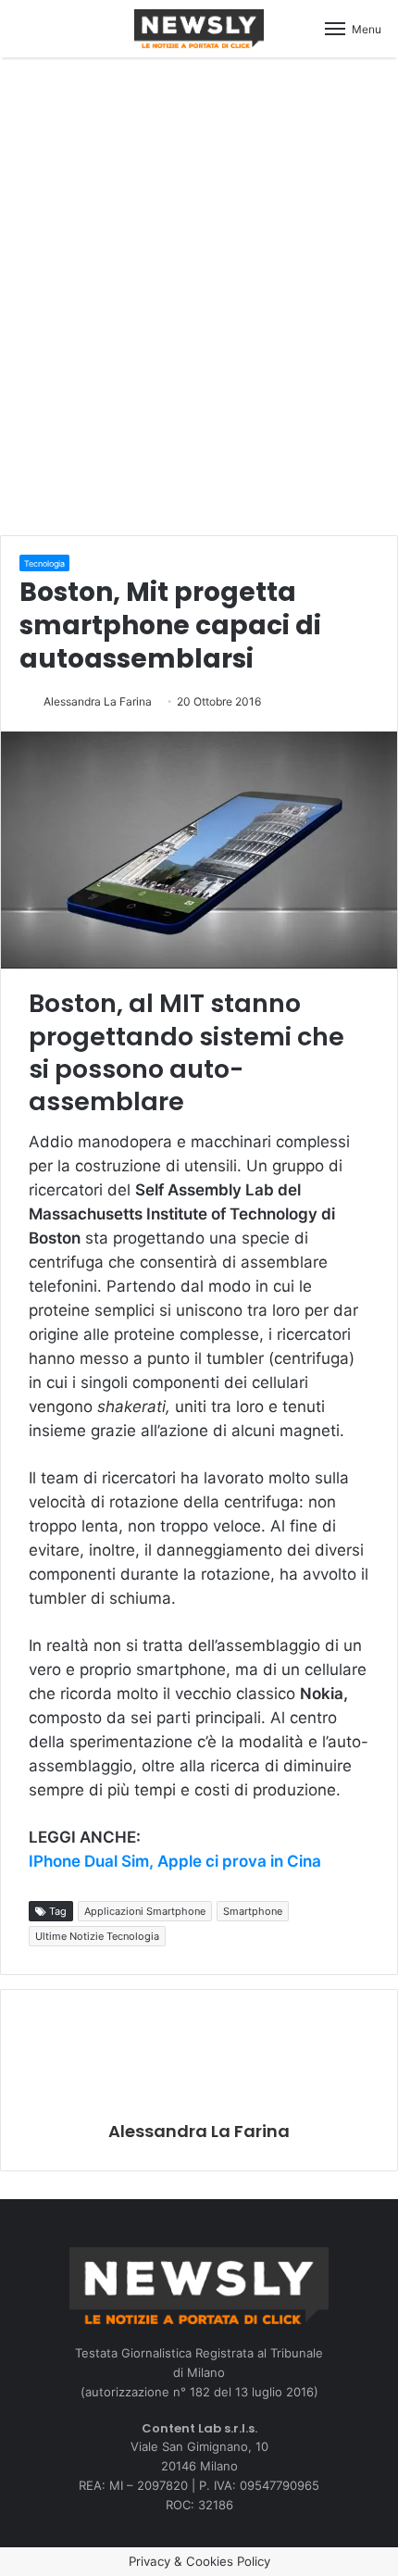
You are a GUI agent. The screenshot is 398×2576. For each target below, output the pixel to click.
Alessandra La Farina (98, 701)
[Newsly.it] (199, 29)
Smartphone (253, 1911)
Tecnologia (44, 563)
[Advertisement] (199, 294)
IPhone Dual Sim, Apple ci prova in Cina (175, 1861)
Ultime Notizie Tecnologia (97, 1936)
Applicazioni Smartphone (145, 1911)
